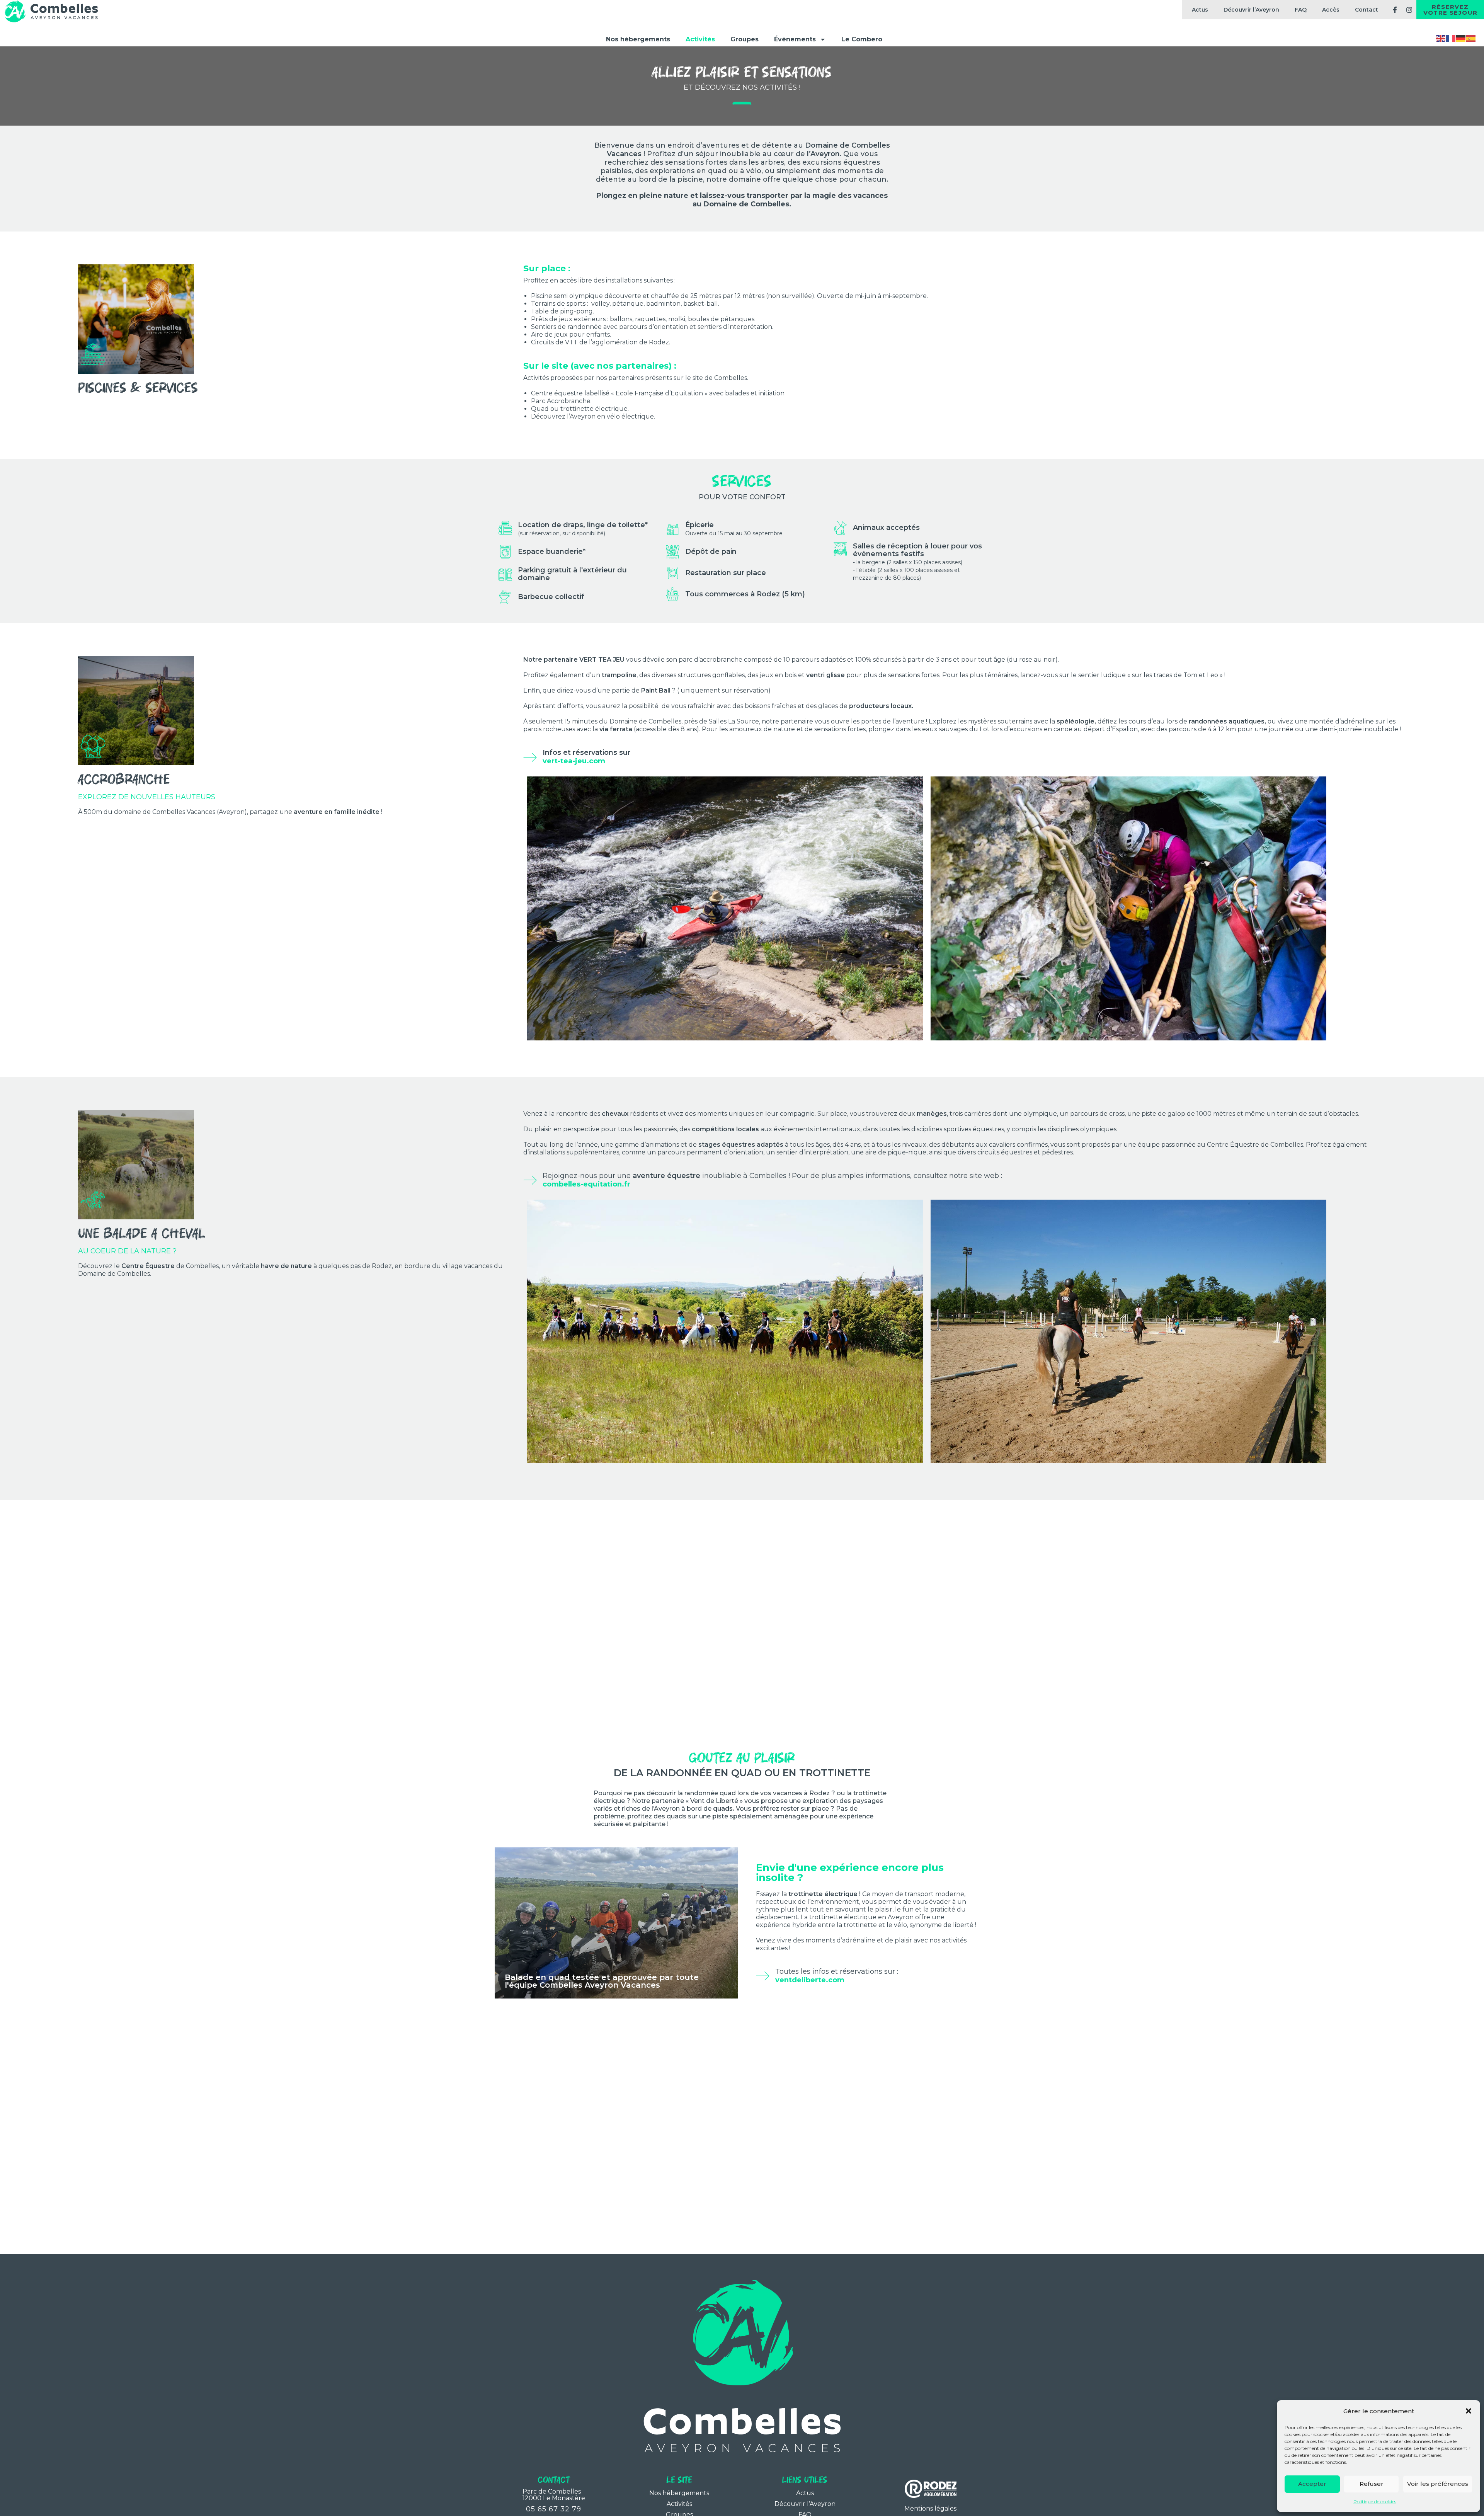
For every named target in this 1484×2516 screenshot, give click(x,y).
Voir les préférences (1438, 2484)
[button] (1469, 2411)
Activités (700, 39)
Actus (1200, 10)
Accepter (1312, 2484)
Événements (795, 39)
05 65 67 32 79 (554, 2509)
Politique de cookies (1375, 2502)
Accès (1331, 10)
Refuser (1372, 2484)
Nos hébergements (638, 39)
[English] (1441, 38)
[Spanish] (1471, 38)
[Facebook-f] (1395, 10)
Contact (1367, 10)
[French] (1451, 38)
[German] (1461, 38)
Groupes (745, 39)
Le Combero (862, 39)
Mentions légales (930, 2508)
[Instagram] (1409, 10)
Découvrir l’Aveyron (1251, 10)
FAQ (1301, 10)
